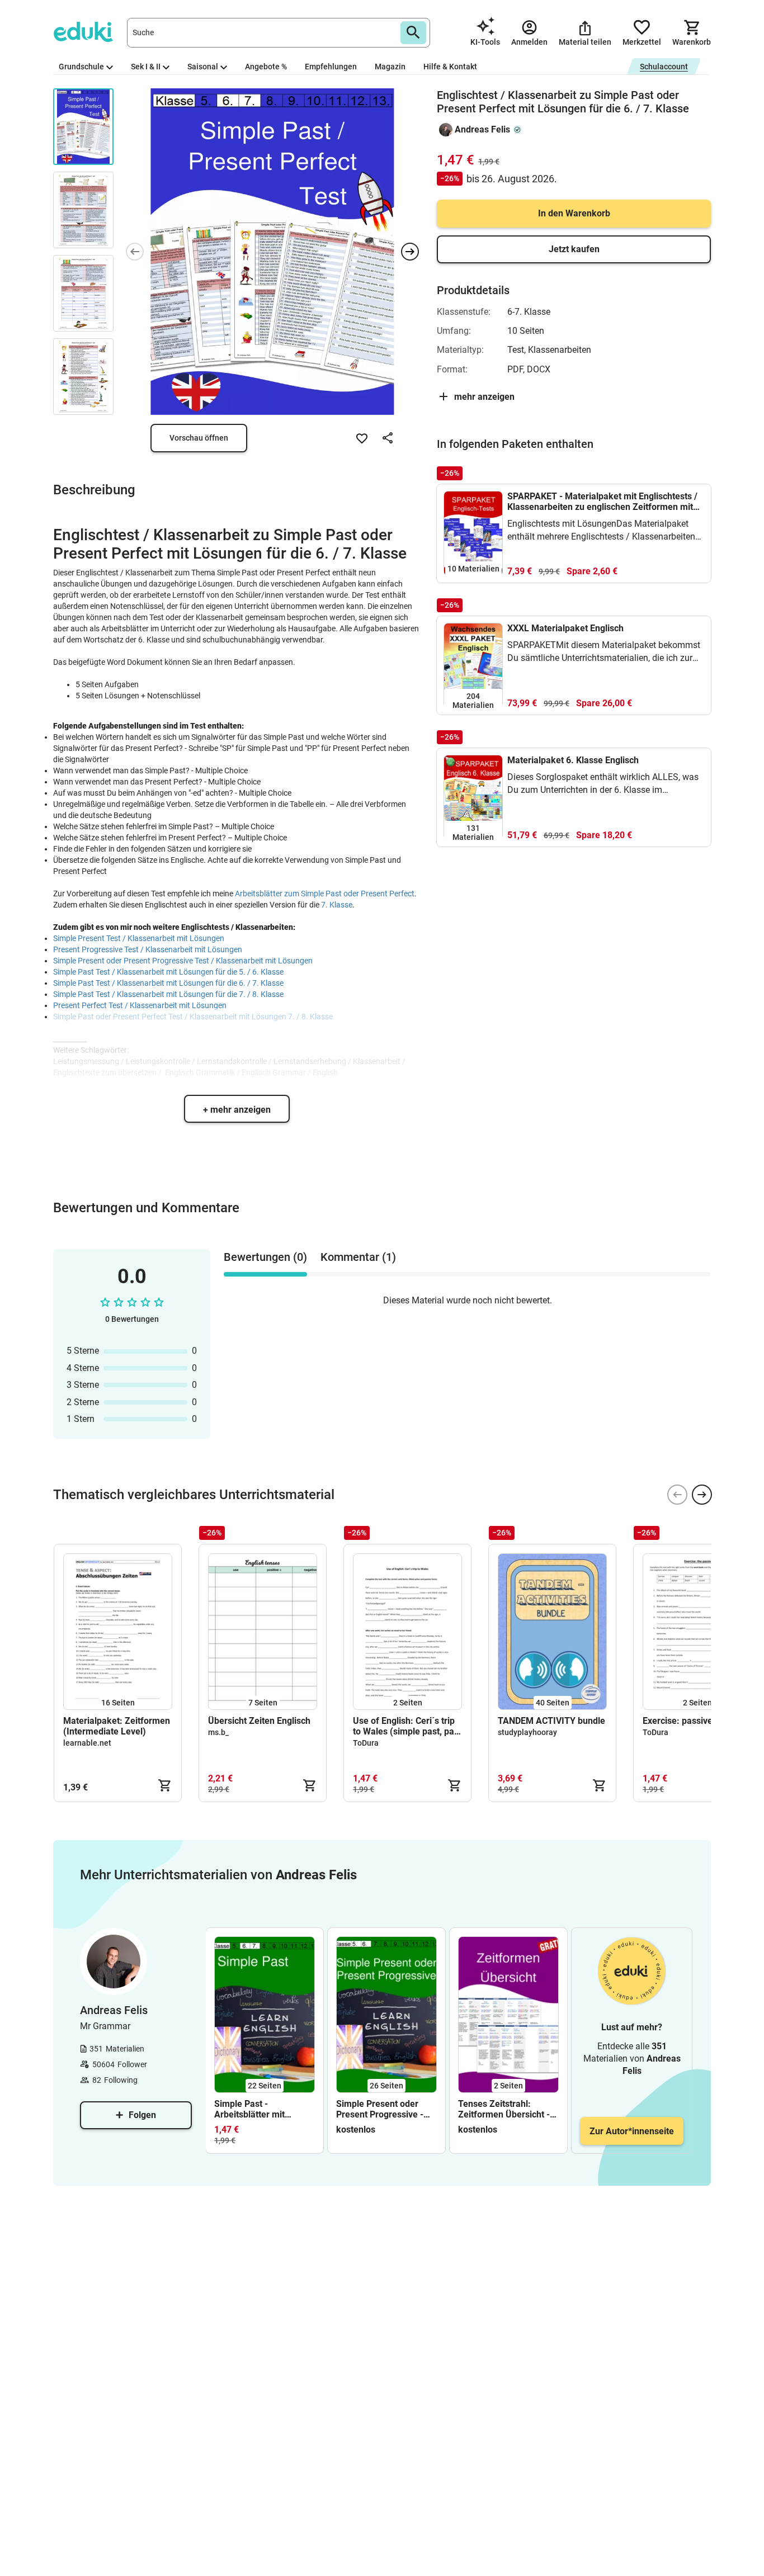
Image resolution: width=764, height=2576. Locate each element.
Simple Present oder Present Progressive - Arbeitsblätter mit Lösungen (380, 2109)
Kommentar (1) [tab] (358, 1257)
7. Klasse (337, 905)
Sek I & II (146, 67)
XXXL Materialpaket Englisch (565, 628)
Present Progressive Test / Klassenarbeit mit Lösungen (148, 949)
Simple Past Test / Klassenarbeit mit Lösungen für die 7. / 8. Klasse (168, 994)
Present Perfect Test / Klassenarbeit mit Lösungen (140, 1005)
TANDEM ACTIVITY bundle (551, 1721)
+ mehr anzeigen (237, 1110)
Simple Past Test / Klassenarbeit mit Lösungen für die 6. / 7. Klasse (168, 983)
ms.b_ (218, 1732)
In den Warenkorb (574, 213)
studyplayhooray (527, 1732)
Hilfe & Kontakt (450, 67)
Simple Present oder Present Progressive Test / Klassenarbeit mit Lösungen (183, 961)
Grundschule (81, 67)
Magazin (390, 67)
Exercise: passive (678, 1721)
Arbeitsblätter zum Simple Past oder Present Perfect (325, 894)
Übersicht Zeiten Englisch (259, 1721)
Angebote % (266, 67)
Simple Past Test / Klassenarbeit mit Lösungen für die (146, 972)
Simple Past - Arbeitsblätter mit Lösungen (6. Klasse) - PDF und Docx (260, 2109)
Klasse (271, 972)
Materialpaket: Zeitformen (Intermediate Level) (117, 1726)
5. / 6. (249, 972)
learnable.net (87, 1743)
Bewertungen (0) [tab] (265, 1257)
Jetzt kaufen (574, 249)
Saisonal (203, 67)
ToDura (366, 1743)
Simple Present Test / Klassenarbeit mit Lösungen (139, 938)
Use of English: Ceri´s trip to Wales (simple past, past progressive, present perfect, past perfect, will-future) (407, 1726)
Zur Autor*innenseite (632, 2131)
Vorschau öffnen (199, 438)
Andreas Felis (482, 129)
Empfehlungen (331, 67)
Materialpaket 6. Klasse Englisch (573, 760)
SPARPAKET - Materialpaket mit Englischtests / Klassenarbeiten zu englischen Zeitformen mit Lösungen (602, 502)
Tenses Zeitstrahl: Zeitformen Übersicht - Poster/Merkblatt (504, 2109)
